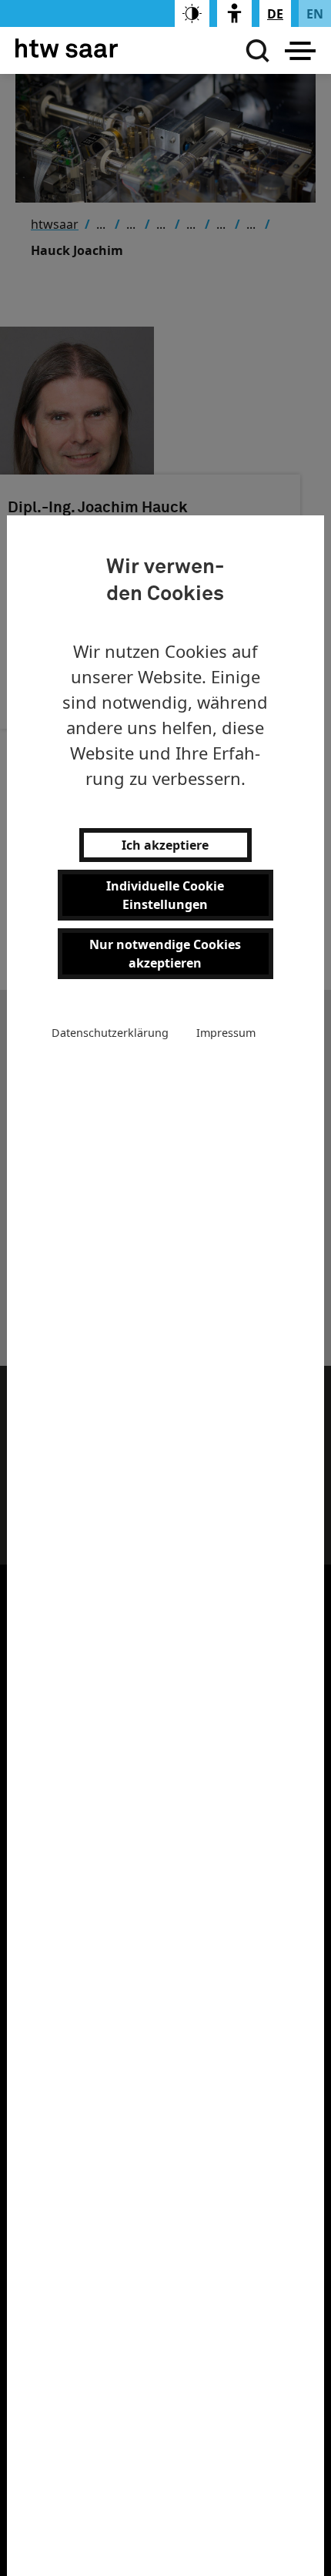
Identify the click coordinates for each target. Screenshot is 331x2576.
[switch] (192, 13)
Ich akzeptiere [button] (165, 845)
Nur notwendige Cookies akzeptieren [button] (165, 954)
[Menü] (300, 51)
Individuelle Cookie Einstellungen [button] (165, 895)
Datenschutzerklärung (110, 1033)
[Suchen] (254, 51)
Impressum (226, 1033)
